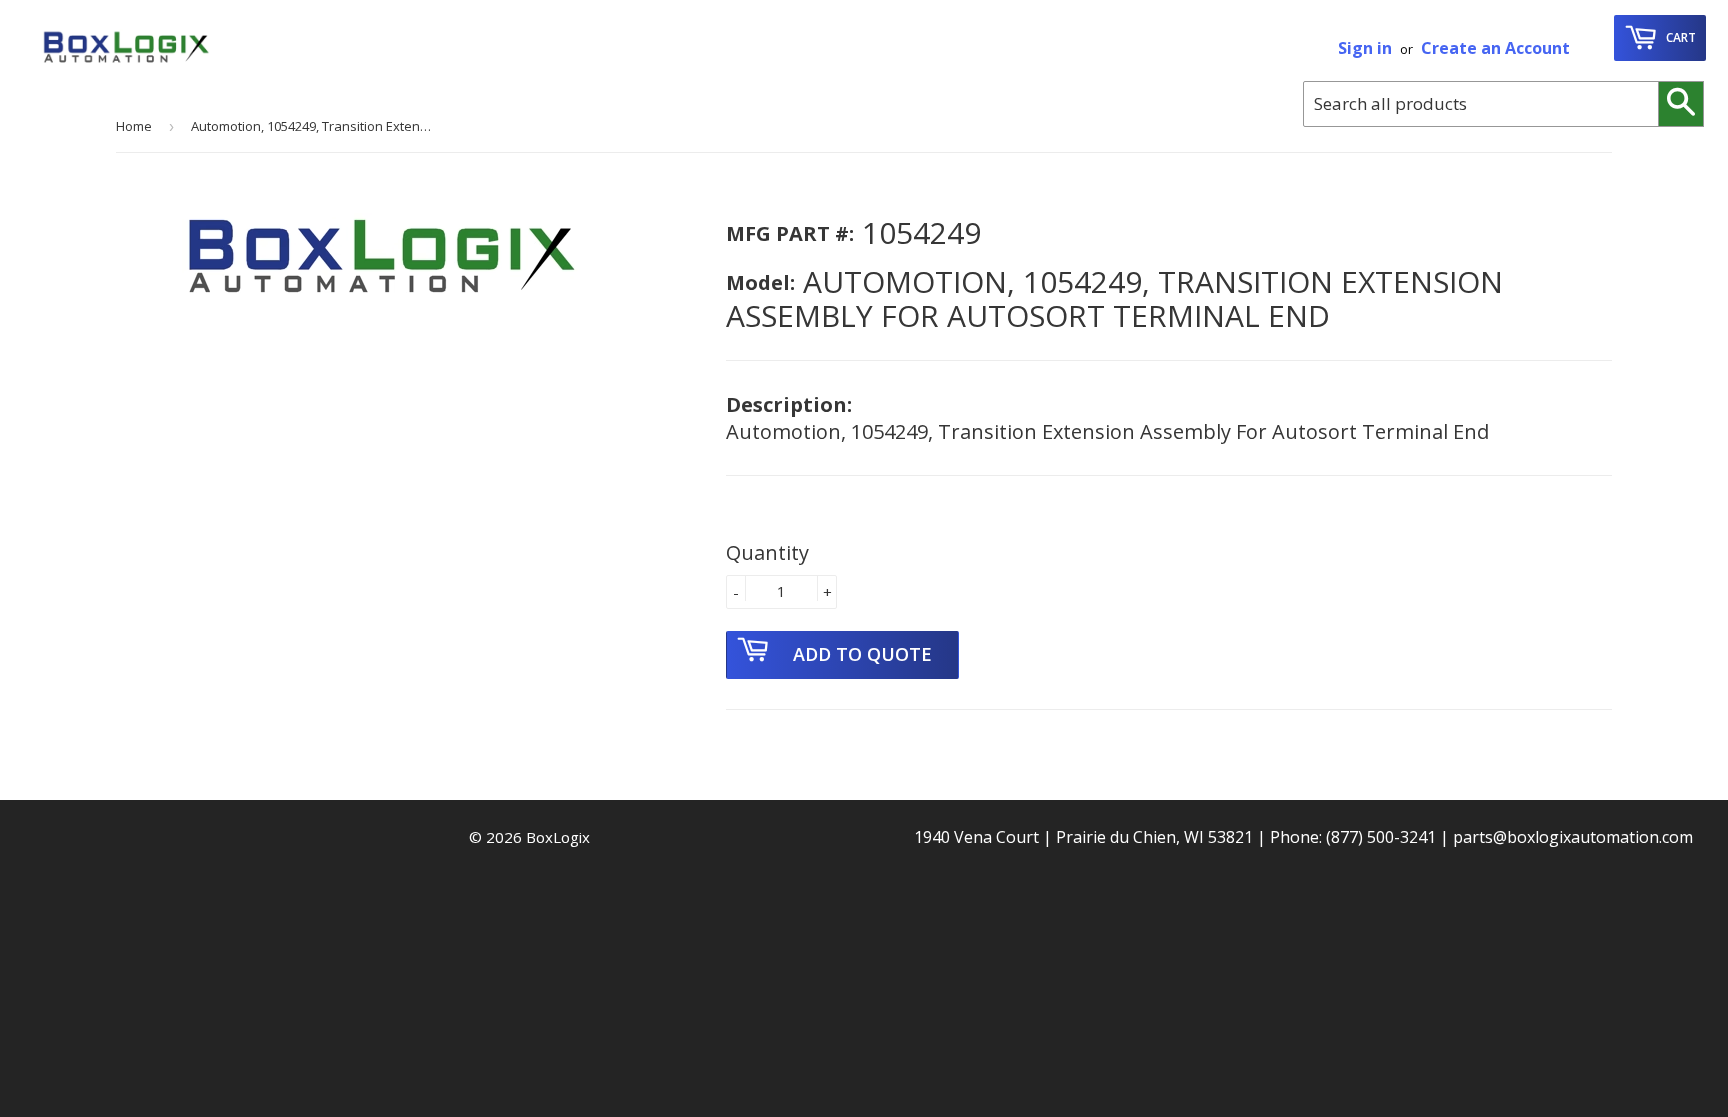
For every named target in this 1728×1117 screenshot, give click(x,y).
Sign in (1365, 48)
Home (134, 126)
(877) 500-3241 (1381, 837)
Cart (1679, 37)
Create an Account (1495, 48)
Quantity (767, 552)
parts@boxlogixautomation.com (1573, 837)
